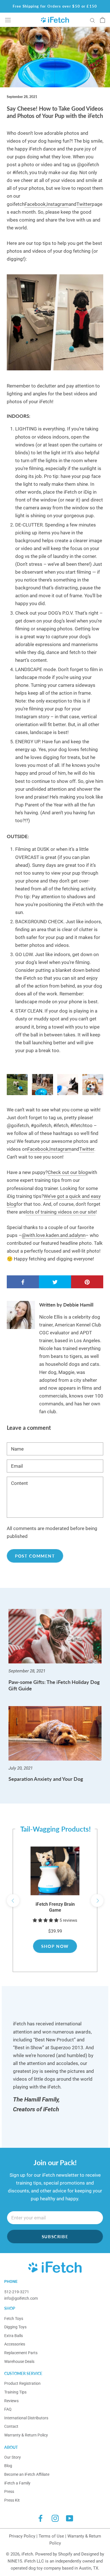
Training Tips (15, 2392)
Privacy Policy (22, 2536)
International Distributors (26, 2418)
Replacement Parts (21, 2353)
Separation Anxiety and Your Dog (46, 1779)
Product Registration (22, 2383)
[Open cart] (103, 20)
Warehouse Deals (19, 2361)
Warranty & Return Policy (26, 2435)
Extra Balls (14, 2336)
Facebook (35, 204)
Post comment (35, 1556)
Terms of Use (51, 2536)
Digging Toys (15, 2327)
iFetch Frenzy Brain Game (55, 1907)
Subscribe (55, 2237)
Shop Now (55, 1946)
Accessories (15, 2344)
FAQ (8, 2409)
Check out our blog (68, 1172)
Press (9, 2491)
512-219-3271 (17, 2292)
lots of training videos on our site (61, 1212)
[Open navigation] (8, 20)
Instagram (58, 204)
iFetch (27, 2554)
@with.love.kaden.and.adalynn (54, 1235)
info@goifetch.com (21, 2298)
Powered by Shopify (54, 2554)
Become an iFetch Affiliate (27, 2474)
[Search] (93, 20)
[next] (97, 1901)
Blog (8, 2466)
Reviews (11, 2401)
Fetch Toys (14, 2319)
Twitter (84, 204)
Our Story (13, 2457)
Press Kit (12, 2500)
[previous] (13, 1901)
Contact (11, 2426)
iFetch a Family (17, 2483)
